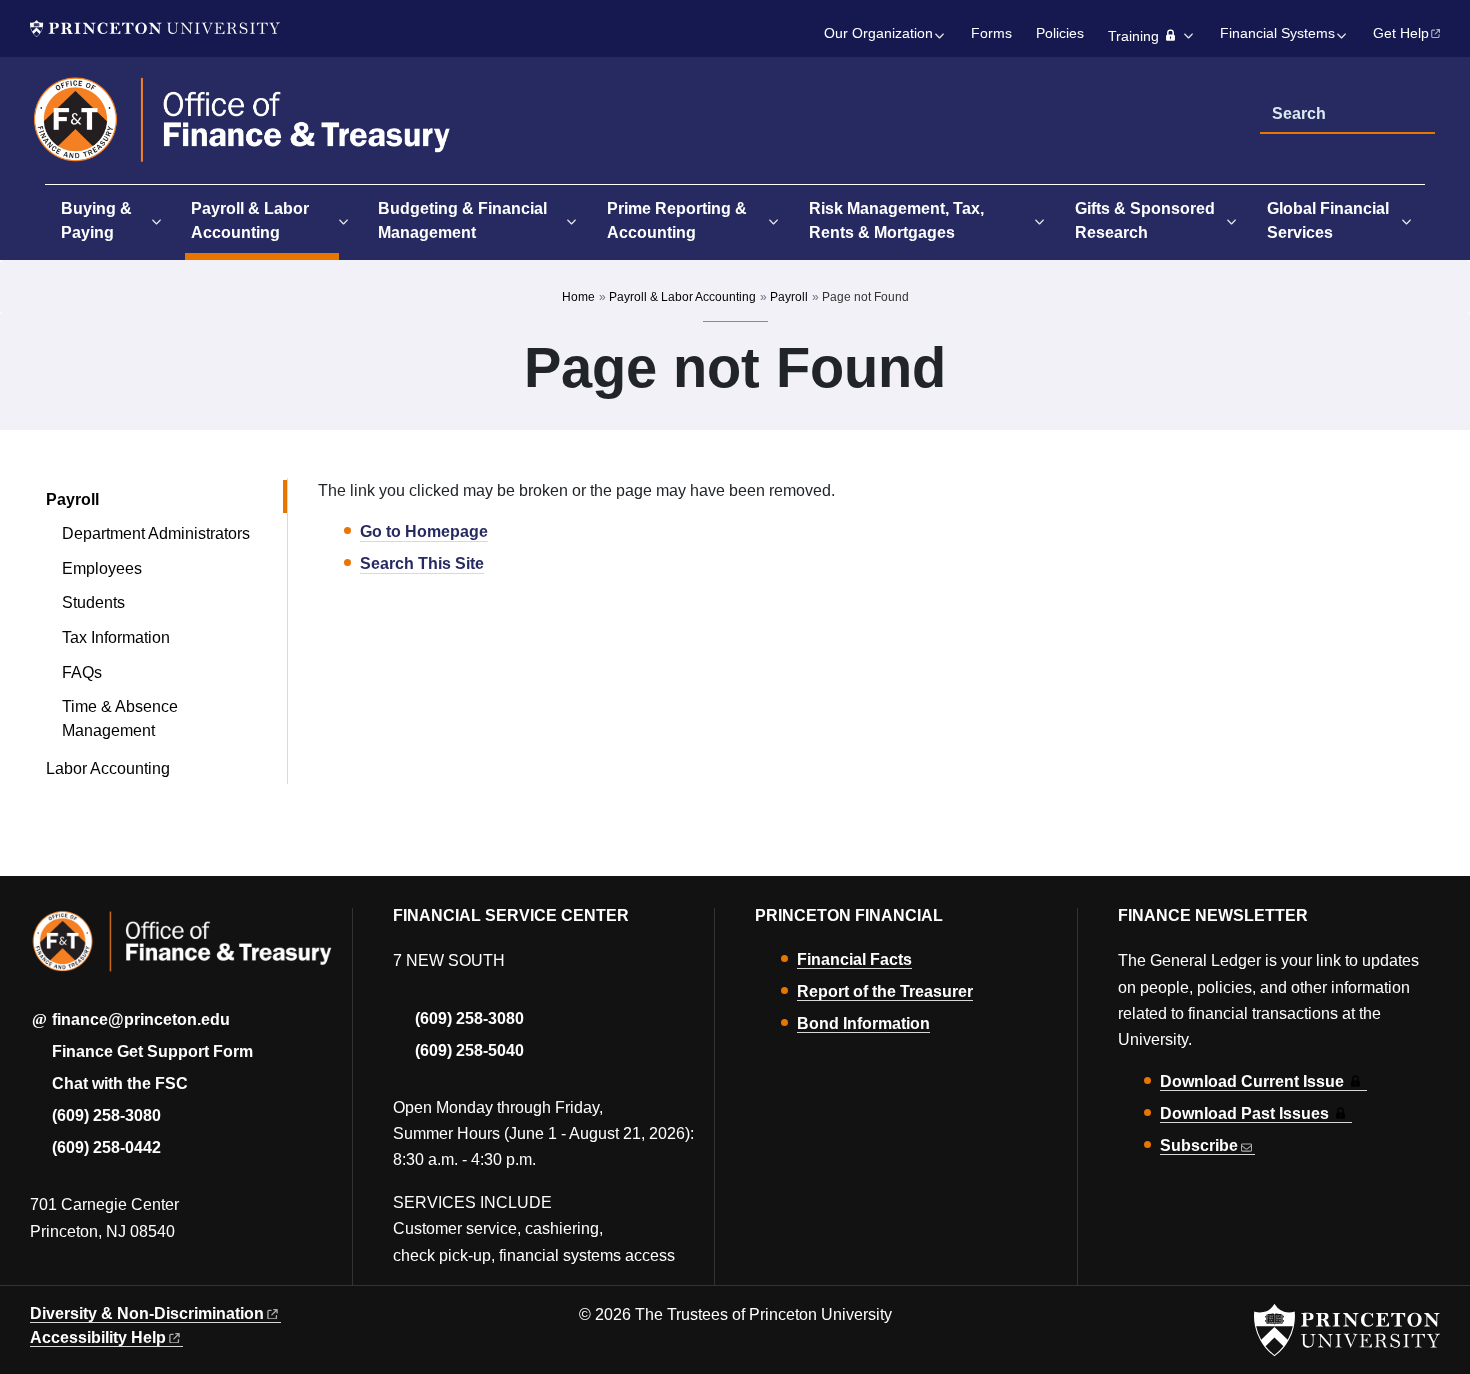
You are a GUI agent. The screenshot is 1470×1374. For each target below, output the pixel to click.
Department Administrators (156, 533)
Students (93, 602)
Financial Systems (1277, 33)
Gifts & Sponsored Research (1145, 220)
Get (1401, 33)
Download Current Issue (1252, 1081)
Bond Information (863, 1023)
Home (578, 297)
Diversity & (147, 1313)
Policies (1060, 33)
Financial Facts (854, 959)
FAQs (82, 672)
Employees (102, 568)
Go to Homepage (424, 531)
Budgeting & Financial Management (462, 220)
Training (1133, 36)
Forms (991, 33)
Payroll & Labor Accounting (264, 220)
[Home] (242, 128)
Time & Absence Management (120, 718)
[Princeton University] (155, 28)
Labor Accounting (108, 768)
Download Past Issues (1244, 1113)
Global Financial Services (1328, 220)
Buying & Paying (96, 220)
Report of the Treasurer (885, 991)
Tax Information (116, 637)
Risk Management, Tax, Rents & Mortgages (896, 220)
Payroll (789, 297)
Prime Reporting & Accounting (677, 220)
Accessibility (98, 1337)
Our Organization (878, 33)
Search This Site (422, 563)
